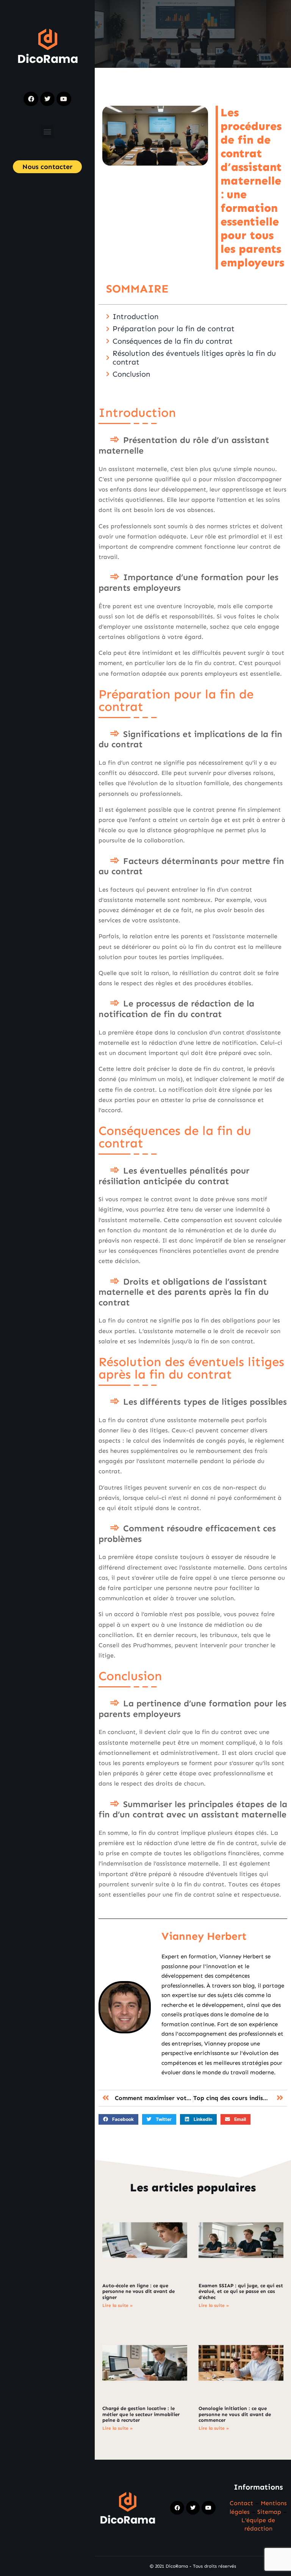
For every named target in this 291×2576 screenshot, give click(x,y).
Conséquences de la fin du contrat (173, 341)
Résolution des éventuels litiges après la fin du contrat (194, 358)
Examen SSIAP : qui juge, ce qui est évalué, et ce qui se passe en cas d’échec (241, 2291)
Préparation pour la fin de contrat (174, 329)
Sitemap (269, 2512)
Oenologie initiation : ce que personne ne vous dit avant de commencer (235, 2414)
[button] (48, 131)
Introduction (135, 316)
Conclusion (131, 374)
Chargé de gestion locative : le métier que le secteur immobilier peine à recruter (141, 2414)
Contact (241, 2503)
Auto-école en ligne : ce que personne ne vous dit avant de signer (138, 2291)
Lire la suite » (117, 2305)
